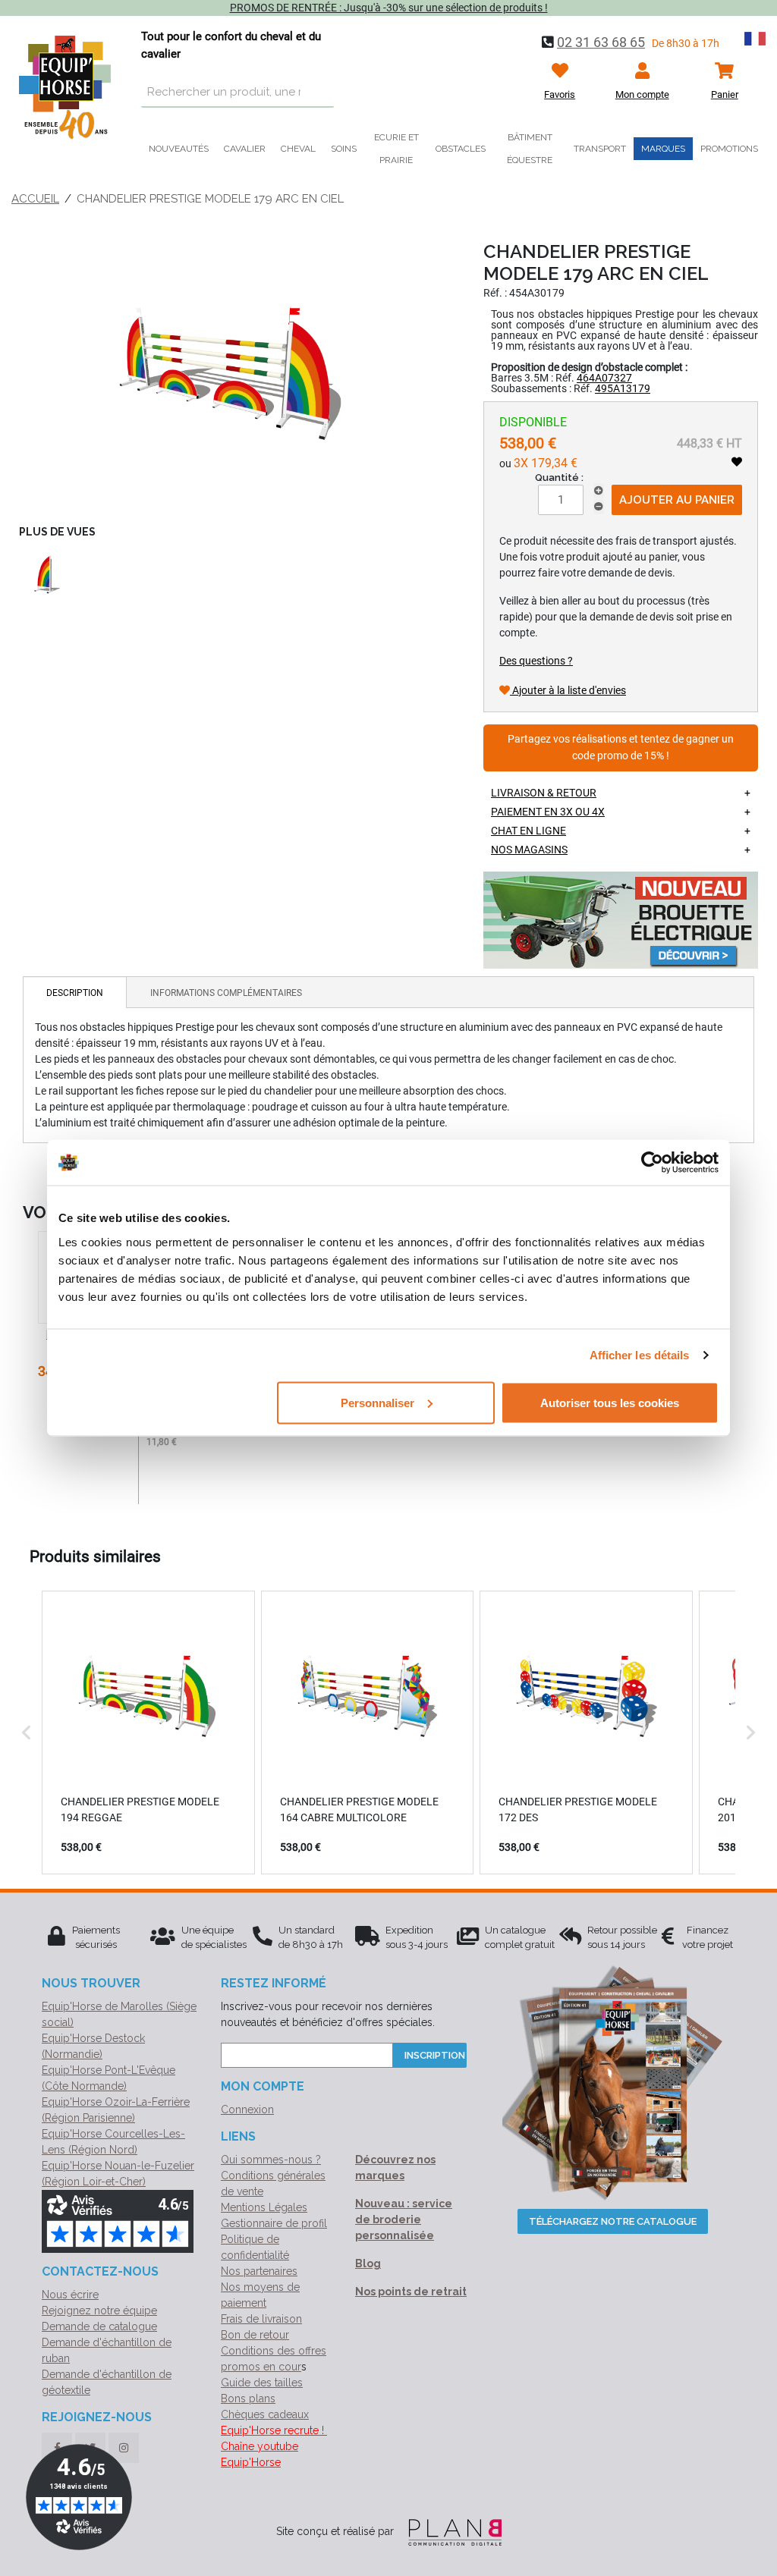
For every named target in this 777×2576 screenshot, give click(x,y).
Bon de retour (255, 2335)
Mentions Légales (264, 2207)
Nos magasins (529, 850)
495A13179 (623, 388)
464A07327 (604, 378)
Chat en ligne (528, 831)
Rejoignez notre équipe (99, 2311)
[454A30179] (44, 573)
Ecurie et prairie (396, 149)
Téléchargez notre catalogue (613, 2221)
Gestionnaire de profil (274, 2223)
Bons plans (248, 2399)
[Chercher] (319, 93)
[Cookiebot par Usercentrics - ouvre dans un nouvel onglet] (652, 1163)
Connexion (247, 2109)
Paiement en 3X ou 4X (548, 812)
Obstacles (461, 149)
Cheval (298, 149)
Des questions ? (536, 661)
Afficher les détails (640, 1355)
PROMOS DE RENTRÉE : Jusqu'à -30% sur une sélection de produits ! (389, 8)
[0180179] (232, 375)
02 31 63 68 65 (601, 42)
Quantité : (559, 478)
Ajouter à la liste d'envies (568, 690)
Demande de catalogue (99, 2326)
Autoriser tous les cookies (610, 1402)
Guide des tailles (262, 2383)
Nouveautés (179, 149)
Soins (344, 149)
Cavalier (245, 149)
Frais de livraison (261, 2319)
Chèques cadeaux (265, 2414)
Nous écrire (70, 2295)
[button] (27, 1733)
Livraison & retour (544, 793)
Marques (663, 149)
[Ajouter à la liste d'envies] (737, 462)
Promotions (729, 149)
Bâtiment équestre (530, 149)
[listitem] (148, 1733)
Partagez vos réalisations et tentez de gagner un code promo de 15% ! (621, 748)
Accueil (35, 199)
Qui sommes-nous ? (271, 2160)
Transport (600, 149)
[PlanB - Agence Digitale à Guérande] (449, 2531)
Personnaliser (377, 1402)
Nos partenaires (259, 2271)
